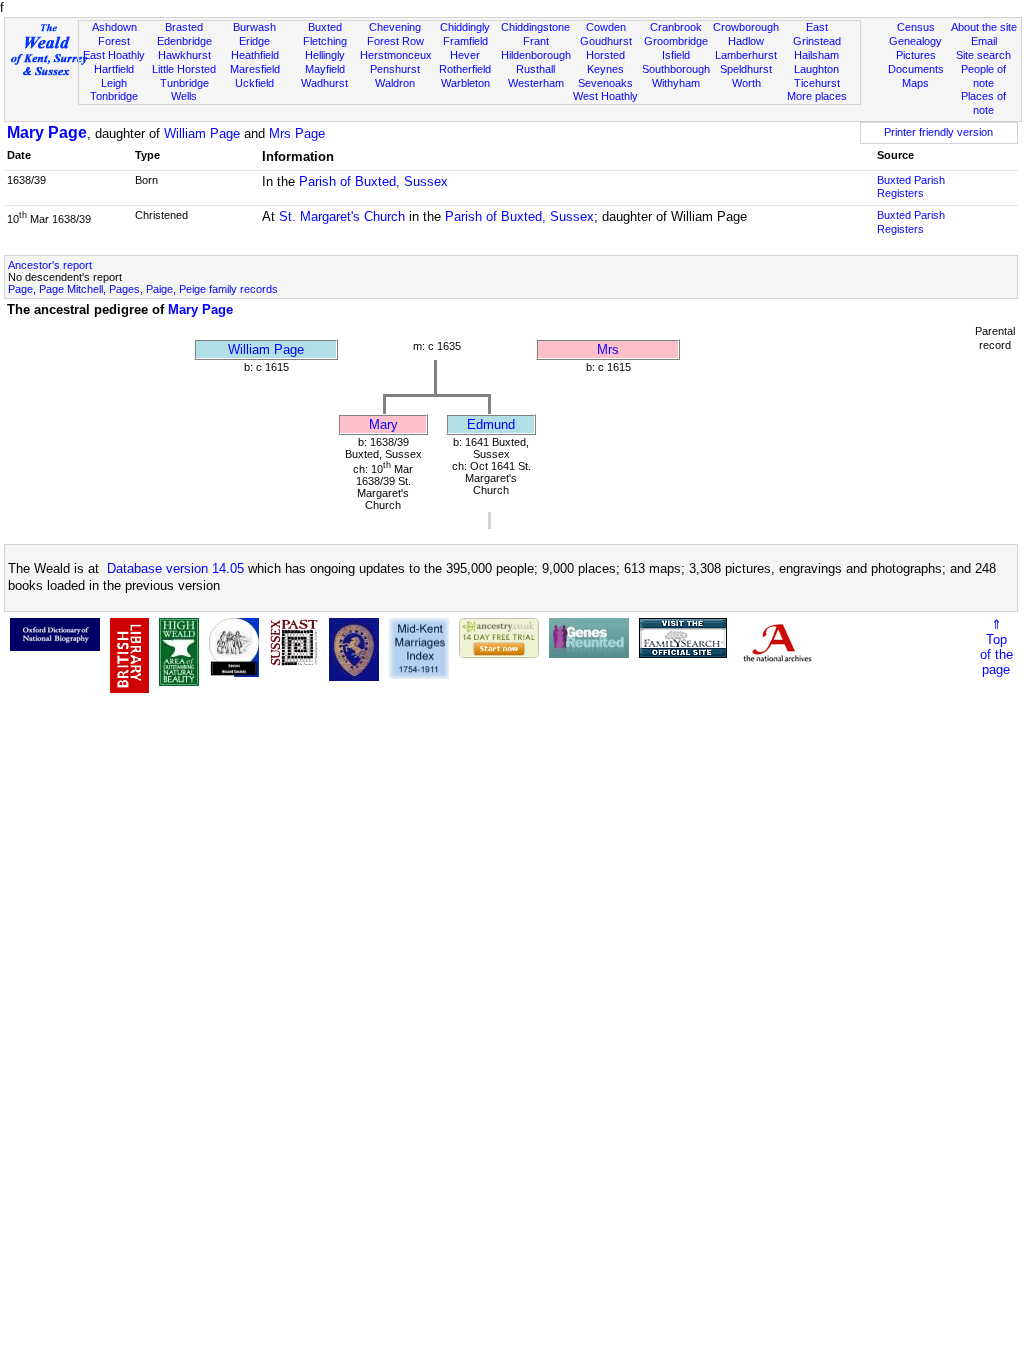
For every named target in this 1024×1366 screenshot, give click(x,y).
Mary (383, 424)
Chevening (395, 27)
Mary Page (47, 132)
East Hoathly (114, 55)
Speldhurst (746, 69)
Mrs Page (297, 133)
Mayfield (325, 69)
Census (916, 27)
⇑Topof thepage (996, 647)
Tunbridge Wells (184, 90)
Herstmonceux (396, 55)
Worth (746, 83)
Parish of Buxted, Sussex (373, 181)
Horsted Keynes (605, 62)
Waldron (395, 83)
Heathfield (255, 55)
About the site (984, 27)
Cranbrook (676, 27)
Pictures (916, 55)
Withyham (676, 83)
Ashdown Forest (114, 34)
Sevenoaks (605, 83)
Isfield (676, 55)
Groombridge (676, 41)
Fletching (325, 41)
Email (984, 41)
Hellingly (325, 55)
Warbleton (465, 83)
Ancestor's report (50, 265)
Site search (983, 55)
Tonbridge (114, 96)
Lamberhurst (746, 55)
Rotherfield (465, 69)
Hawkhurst (184, 55)
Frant (536, 41)
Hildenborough (536, 55)
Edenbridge (184, 41)
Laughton (816, 69)
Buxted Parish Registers (911, 187)
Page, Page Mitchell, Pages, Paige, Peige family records (143, 289)
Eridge (254, 41)
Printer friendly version (938, 132)
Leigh (114, 83)
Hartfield (114, 69)
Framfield (465, 41)
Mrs (608, 349)
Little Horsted (184, 69)
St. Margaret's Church (342, 216)
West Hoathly (605, 96)
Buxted (325, 27)
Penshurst (395, 69)
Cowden (606, 27)
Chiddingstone (535, 27)
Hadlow (746, 41)
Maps (915, 83)
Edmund (491, 424)
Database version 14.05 (175, 568)
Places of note (983, 103)
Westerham (536, 83)
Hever (465, 55)
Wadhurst (324, 83)
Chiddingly (465, 27)
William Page (202, 133)
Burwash (254, 27)
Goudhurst (606, 41)
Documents (916, 69)
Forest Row (395, 41)
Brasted (184, 27)
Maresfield (255, 69)
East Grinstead (817, 34)
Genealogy (915, 41)
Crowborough (746, 27)
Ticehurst (817, 83)
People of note (983, 76)
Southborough (676, 69)
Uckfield (254, 83)
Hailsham (816, 55)
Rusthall (535, 69)
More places (817, 96)
